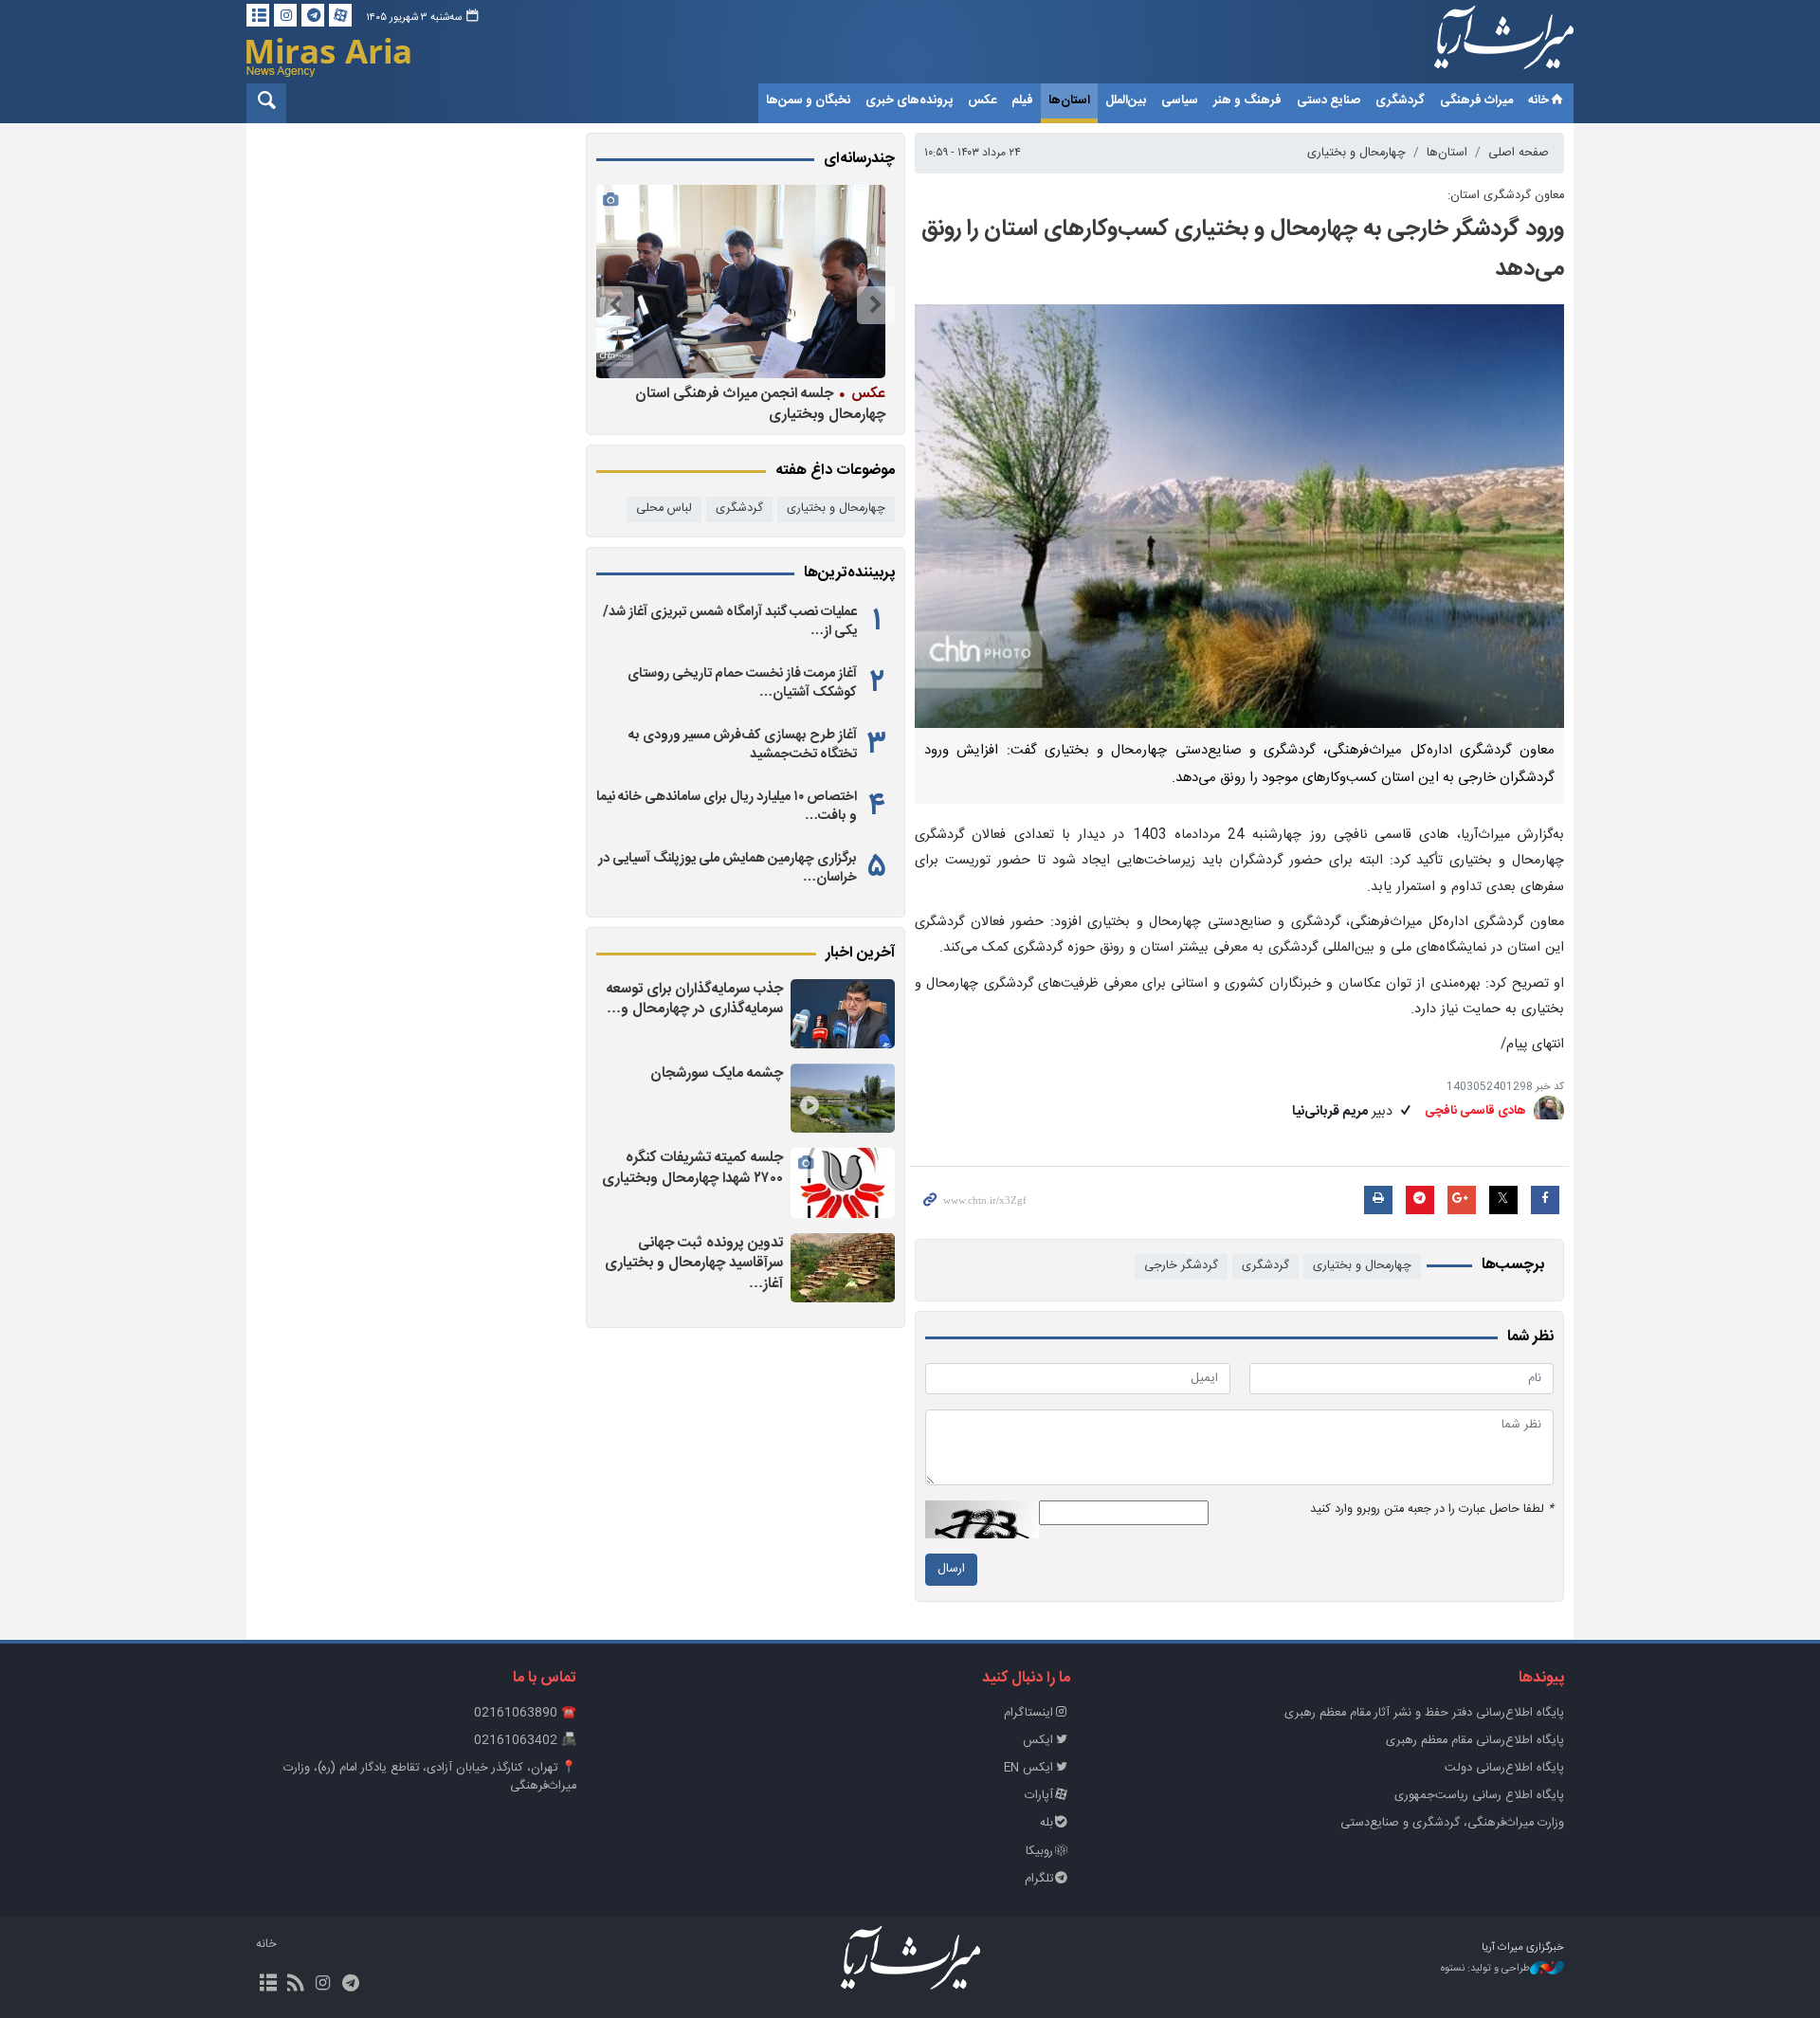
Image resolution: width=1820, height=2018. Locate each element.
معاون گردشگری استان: (1506, 196)
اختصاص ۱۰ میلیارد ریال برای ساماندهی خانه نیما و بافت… (727, 807)
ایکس (1038, 1741)
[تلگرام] (313, 15)
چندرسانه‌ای (859, 159)
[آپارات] (340, 15)
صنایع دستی (1329, 100)
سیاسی (1180, 100)
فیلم (1022, 100)
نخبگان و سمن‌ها (808, 100)
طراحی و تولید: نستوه (1485, 1969)
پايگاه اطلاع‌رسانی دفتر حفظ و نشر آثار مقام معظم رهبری (1424, 1713)
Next (615, 305)
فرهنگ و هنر (1247, 100)
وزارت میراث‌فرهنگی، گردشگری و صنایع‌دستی (1452, 1823)
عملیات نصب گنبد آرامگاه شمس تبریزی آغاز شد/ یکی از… (730, 622)
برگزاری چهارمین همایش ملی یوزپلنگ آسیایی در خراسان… (728, 868)
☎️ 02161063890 (525, 1713)
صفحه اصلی (1519, 153)
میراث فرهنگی (1476, 100)
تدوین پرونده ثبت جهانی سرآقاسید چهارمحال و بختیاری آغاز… (694, 1264)
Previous (876, 305)
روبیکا (1039, 1852)
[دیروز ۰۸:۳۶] (843, 1098)
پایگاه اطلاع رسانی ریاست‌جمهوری (1479, 1796)
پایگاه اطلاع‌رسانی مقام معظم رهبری (1475, 1741)
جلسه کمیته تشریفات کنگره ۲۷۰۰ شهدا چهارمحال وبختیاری (692, 1168)
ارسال (951, 1569)
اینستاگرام (1028, 1713)
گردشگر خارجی (1181, 1266)
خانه (1538, 100)
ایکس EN (1028, 1768)
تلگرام (1039, 1879)
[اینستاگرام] (285, 15)
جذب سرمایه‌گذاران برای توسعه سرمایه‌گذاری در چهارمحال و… (695, 1000)
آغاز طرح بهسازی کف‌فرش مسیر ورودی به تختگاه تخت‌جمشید (743, 745)
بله (1046, 1823)
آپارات (1039, 1796)
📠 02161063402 (525, 1741)
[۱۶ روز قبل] (670, 282)
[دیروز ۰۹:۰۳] (843, 1014)
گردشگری (1400, 100)
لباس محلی (664, 509)
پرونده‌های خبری (909, 100)
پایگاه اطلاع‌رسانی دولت (1504, 1768)
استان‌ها (1069, 100)
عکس (982, 100)
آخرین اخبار (860, 954)
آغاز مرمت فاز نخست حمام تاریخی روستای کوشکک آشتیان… (742, 683)
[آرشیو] (258, 15)
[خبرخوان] (295, 1985)
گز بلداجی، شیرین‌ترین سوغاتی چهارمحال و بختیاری (671, 403)
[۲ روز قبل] (843, 1182)
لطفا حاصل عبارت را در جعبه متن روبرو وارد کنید (1432, 1509)
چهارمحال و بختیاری (1356, 153)
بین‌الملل (1126, 100)
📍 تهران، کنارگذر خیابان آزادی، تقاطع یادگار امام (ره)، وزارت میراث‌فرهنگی (430, 1777)
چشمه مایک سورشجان (717, 1073)
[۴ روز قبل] (843, 1268)
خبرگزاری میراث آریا (1479, 45)
